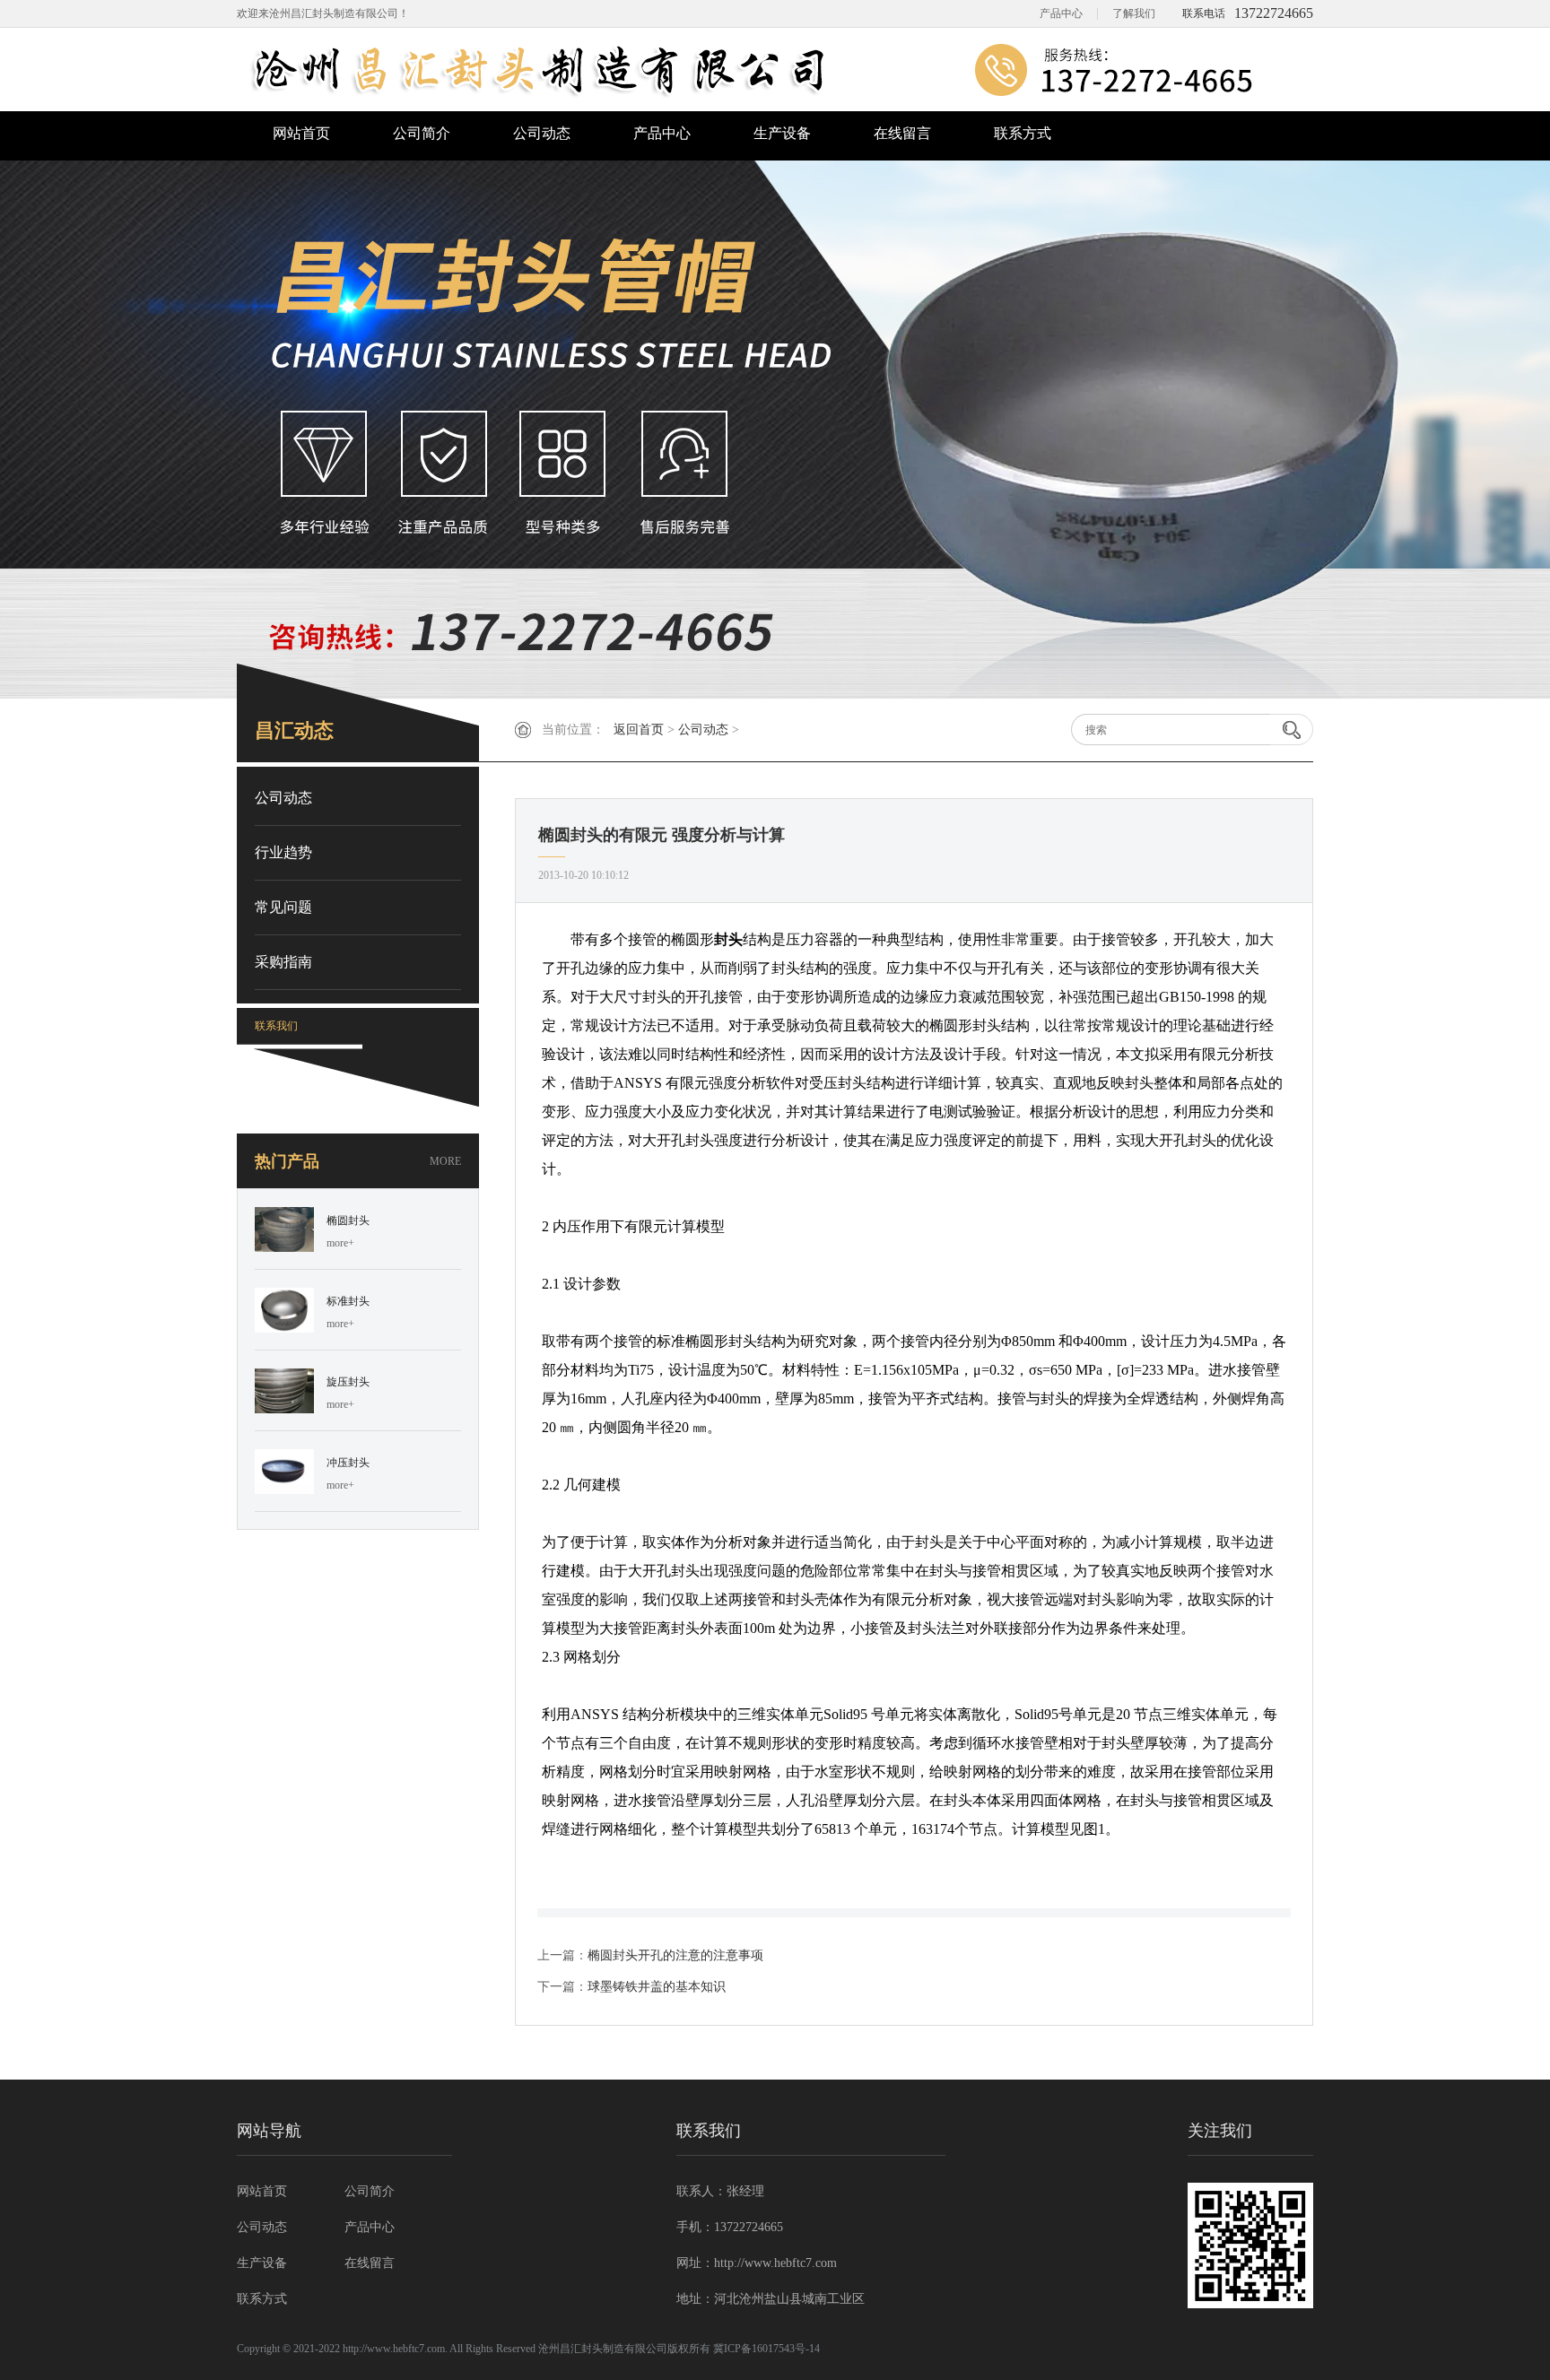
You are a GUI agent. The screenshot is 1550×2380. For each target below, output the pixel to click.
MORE (445, 1161)
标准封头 (348, 1301)
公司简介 (422, 133)
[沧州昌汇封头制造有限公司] (775, 69)
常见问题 (283, 907)
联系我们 (276, 1026)
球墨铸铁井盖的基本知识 (657, 1987)
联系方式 (1023, 133)
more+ (340, 1243)
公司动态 (542, 133)
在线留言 (902, 133)
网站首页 (301, 133)
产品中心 (1061, 13)
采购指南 (283, 962)
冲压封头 (348, 1463)
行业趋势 (283, 852)
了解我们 (1134, 13)
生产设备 (782, 133)
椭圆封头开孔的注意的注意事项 (675, 1955)
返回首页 (639, 730)
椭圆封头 (348, 1220)
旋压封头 (348, 1382)
